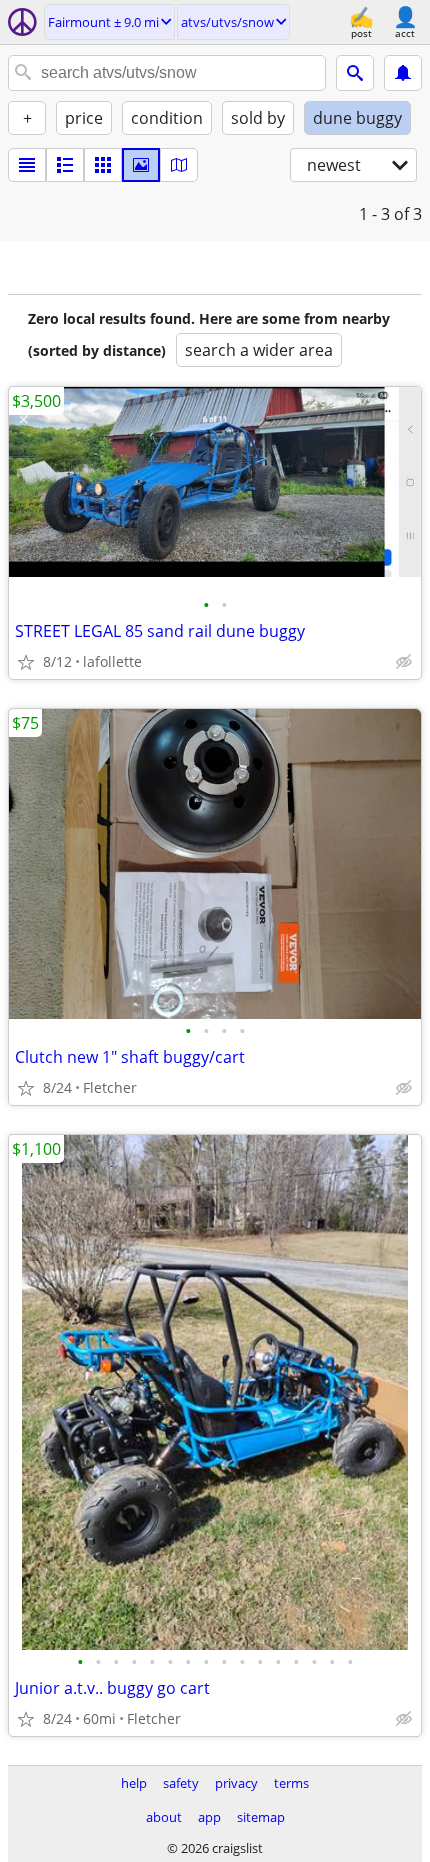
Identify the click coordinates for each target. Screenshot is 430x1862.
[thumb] (65, 165)
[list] (27, 165)
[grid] (103, 165)
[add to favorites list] (26, 662)
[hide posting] (404, 662)
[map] (179, 165)
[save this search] (403, 73)
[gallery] (141, 165)
